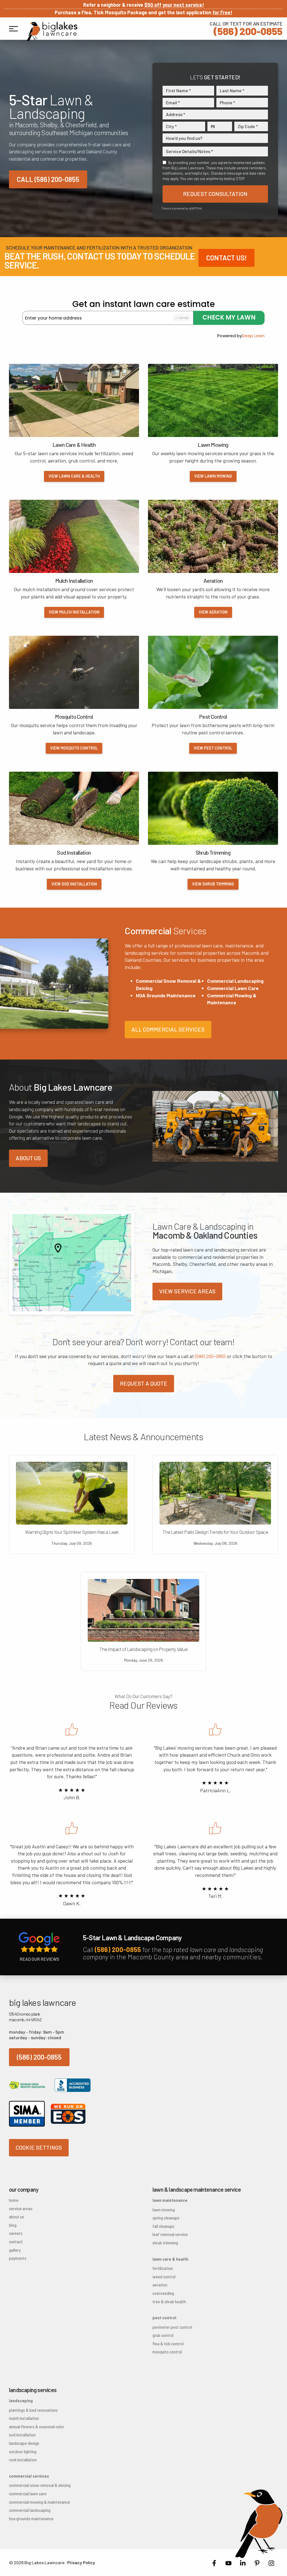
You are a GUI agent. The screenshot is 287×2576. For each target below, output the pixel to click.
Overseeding (163, 2293)
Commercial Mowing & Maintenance (40, 2502)
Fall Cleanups (163, 2226)
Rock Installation (23, 2460)
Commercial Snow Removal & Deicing (40, 2485)
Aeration (160, 2285)
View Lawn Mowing (213, 476)
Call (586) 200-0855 (48, 179)
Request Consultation (215, 194)
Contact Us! (226, 258)
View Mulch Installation (74, 612)
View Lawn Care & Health (74, 476)
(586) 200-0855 (246, 28)
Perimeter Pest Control (172, 2327)
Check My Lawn (229, 317)
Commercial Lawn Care (233, 988)
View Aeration (213, 612)
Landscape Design (24, 2443)
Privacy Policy (81, 2562)
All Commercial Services (168, 1029)
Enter (184, 318)
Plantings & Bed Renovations (33, 2410)
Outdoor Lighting (23, 2452)
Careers (16, 2233)
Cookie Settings (39, 2147)
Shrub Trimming (165, 2243)
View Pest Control (213, 748)
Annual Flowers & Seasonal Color (37, 2427)
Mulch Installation (24, 2418)
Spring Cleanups (166, 2218)
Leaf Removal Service (170, 2234)
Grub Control (163, 2335)
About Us (28, 1158)
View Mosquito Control (74, 748)
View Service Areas (187, 1291)
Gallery (15, 2250)
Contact (16, 2242)
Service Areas (21, 2209)
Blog (13, 2225)
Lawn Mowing (164, 2210)
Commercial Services (29, 2476)
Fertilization (163, 2268)
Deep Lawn (253, 336)
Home (14, 2200)
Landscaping (21, 2401)
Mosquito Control (167, 2352)
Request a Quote (144, 1383)
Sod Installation (22, 2435)
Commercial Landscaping (235, 981)
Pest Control (164, 2318)
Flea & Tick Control (168, 2344)
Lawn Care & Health (170, 2259)
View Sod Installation (74, 884)
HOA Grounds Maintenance (166, 995)
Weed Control (164, 2277)
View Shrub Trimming (213, 884)
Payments (18, 2258)
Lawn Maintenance (170, 2200)
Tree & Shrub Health (169, 2302)
